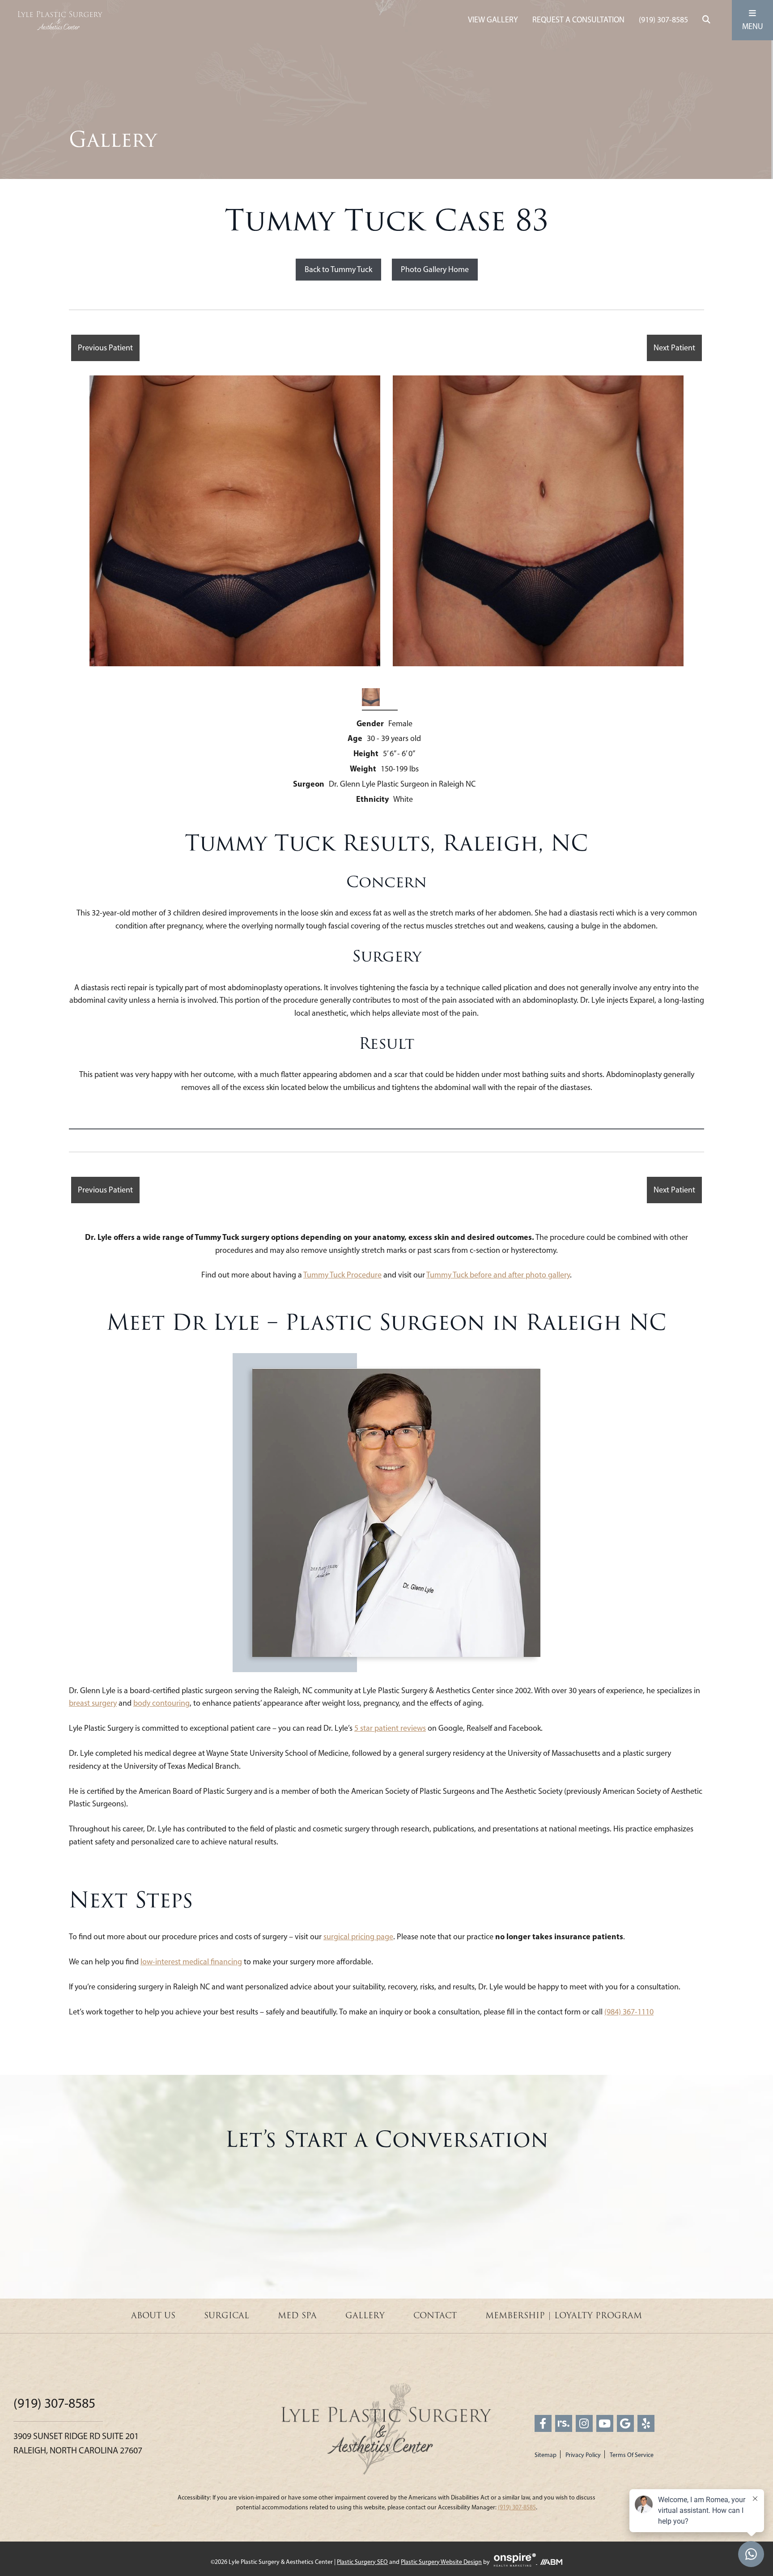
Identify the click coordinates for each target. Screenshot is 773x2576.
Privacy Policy (583, 2455)
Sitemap (546, 2455)
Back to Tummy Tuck (338, 269)
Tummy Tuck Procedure (342, 1275)
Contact (435, 2316)
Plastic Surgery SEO (362, 2562)
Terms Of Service (632, 2455)
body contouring (161, 1703)
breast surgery (93, 1703)
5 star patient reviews (390, 1728)
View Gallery (493, 20)
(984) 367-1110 (629, 2012)
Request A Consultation (578, 20)
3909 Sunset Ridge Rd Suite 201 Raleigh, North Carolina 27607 (78, 2443)
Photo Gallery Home (435, 269)
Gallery (365, 2316)
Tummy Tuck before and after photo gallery (498, 1275)
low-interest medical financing (191, 1962)
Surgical (227, 2316)
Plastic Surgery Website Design (441, 2562)
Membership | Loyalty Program (564, 2316)
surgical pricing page (358, 1937)
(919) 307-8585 (663, 20)
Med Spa (297, 2316)
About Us (153, 2316)
